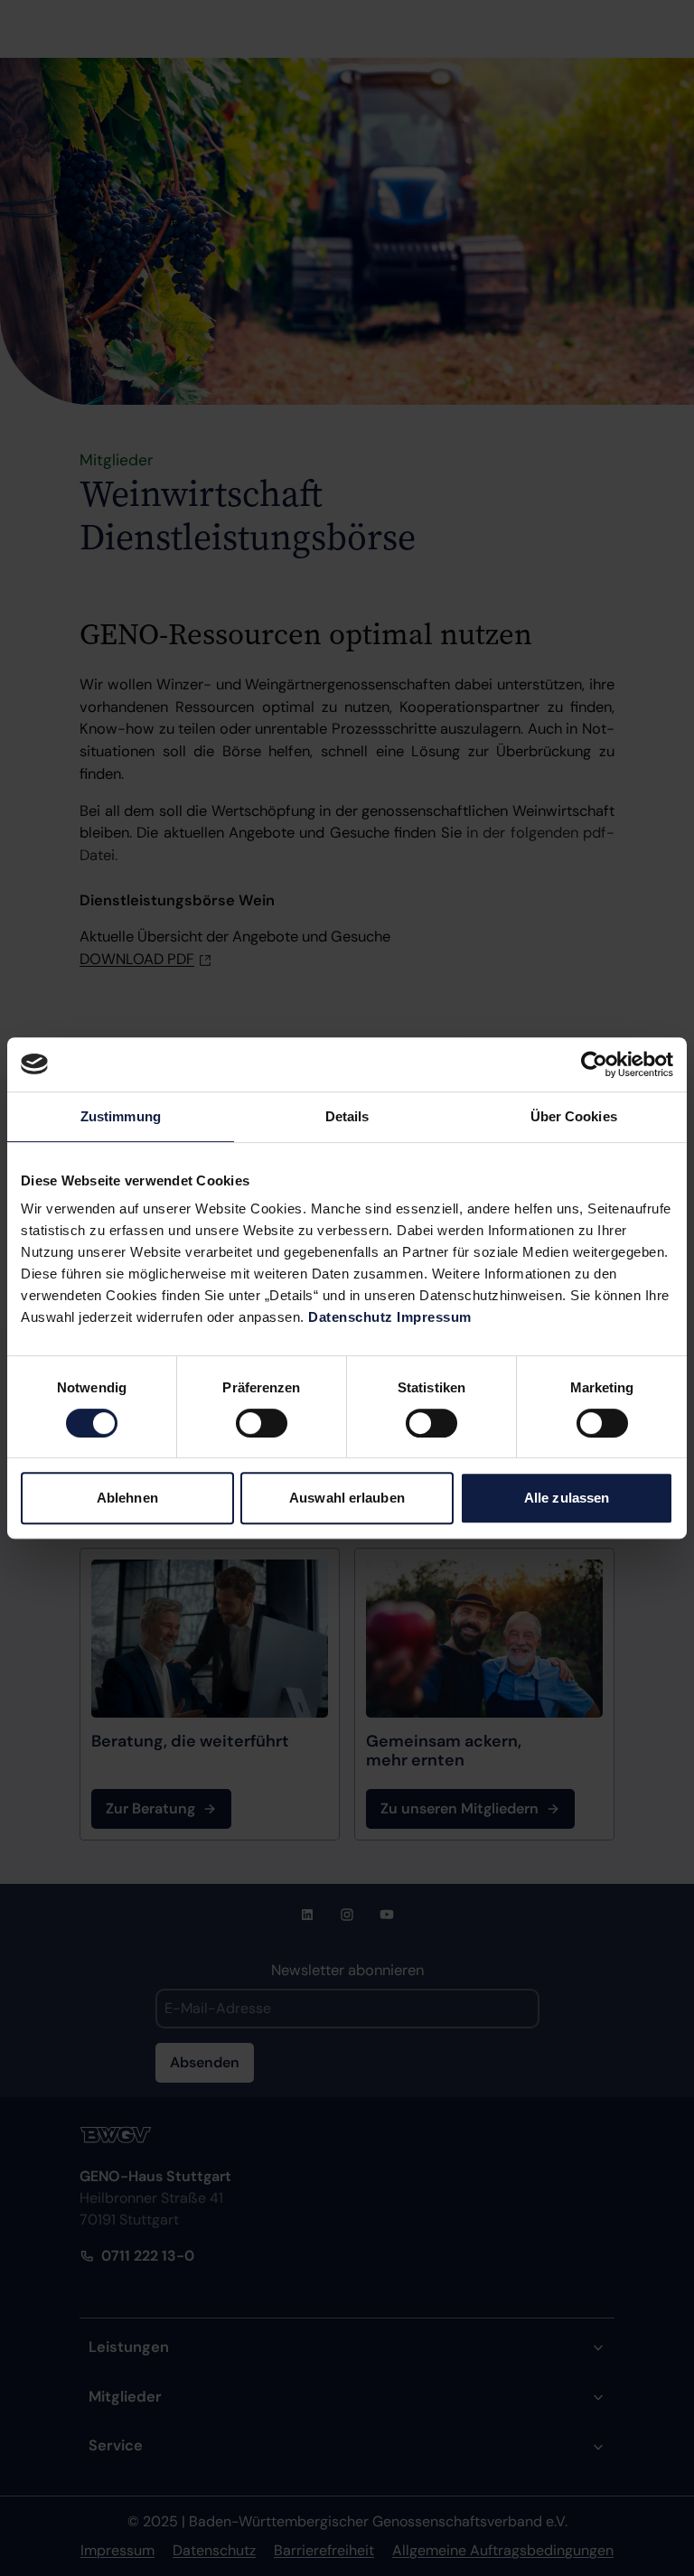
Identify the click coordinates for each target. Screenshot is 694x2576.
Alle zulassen (567, 1498)
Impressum (434, 1317)
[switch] (262, 1423)
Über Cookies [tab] (574, 1116)
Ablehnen (127, 1498)
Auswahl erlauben (347, 1498)
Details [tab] (347, 1116)
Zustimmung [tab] (121, 1116)
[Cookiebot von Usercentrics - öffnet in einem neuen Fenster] (594, 1064)
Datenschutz (351, 1317)
